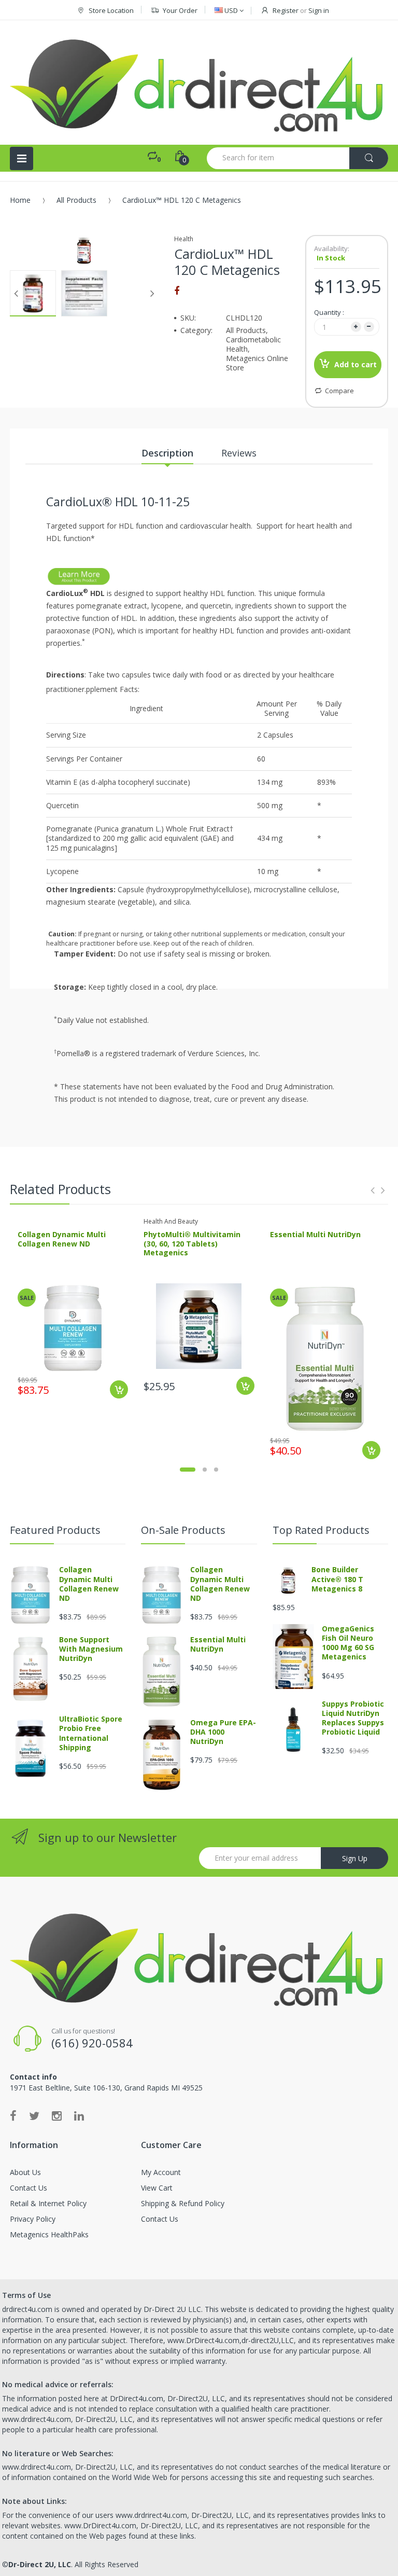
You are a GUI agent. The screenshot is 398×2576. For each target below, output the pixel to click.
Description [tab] (167, 453)
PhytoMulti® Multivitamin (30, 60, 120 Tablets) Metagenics (192, 1243)
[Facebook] (177, 290)
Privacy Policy (33, 2219)
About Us (25, 2172)
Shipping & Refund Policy (183, 2203)
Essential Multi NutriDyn (315, 1234)
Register (286, 10)
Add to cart (356, 364)
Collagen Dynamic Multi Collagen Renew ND (62, 1239)
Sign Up (355, 1858)
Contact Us (29, 2188)
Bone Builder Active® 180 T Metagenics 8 (337, 1579)
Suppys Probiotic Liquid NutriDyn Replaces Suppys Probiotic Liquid (353, 1718)
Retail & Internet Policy (48, 2203)
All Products (76, 200)
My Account (161, 2172)
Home (20, 200)
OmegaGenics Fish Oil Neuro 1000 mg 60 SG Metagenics (348, 1643)
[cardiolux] (79, 575)
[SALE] (73, 1327)
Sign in (319, 10)
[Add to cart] (119, 1389)
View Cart (157, 2188)
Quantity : (329, 312)
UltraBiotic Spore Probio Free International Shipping (91, 1733)
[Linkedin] (79, 2115)
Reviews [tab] (239, 453)
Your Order (180, 10)
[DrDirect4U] (199, 82)
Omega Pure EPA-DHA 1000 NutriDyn (223, 1732)
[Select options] (245, 1386)
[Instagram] (57, 2115)
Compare (339, 391)
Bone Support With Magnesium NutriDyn (91, 1649)
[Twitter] (34, 2115)
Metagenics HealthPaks (49, 2234)
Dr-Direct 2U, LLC (40, 2564)
